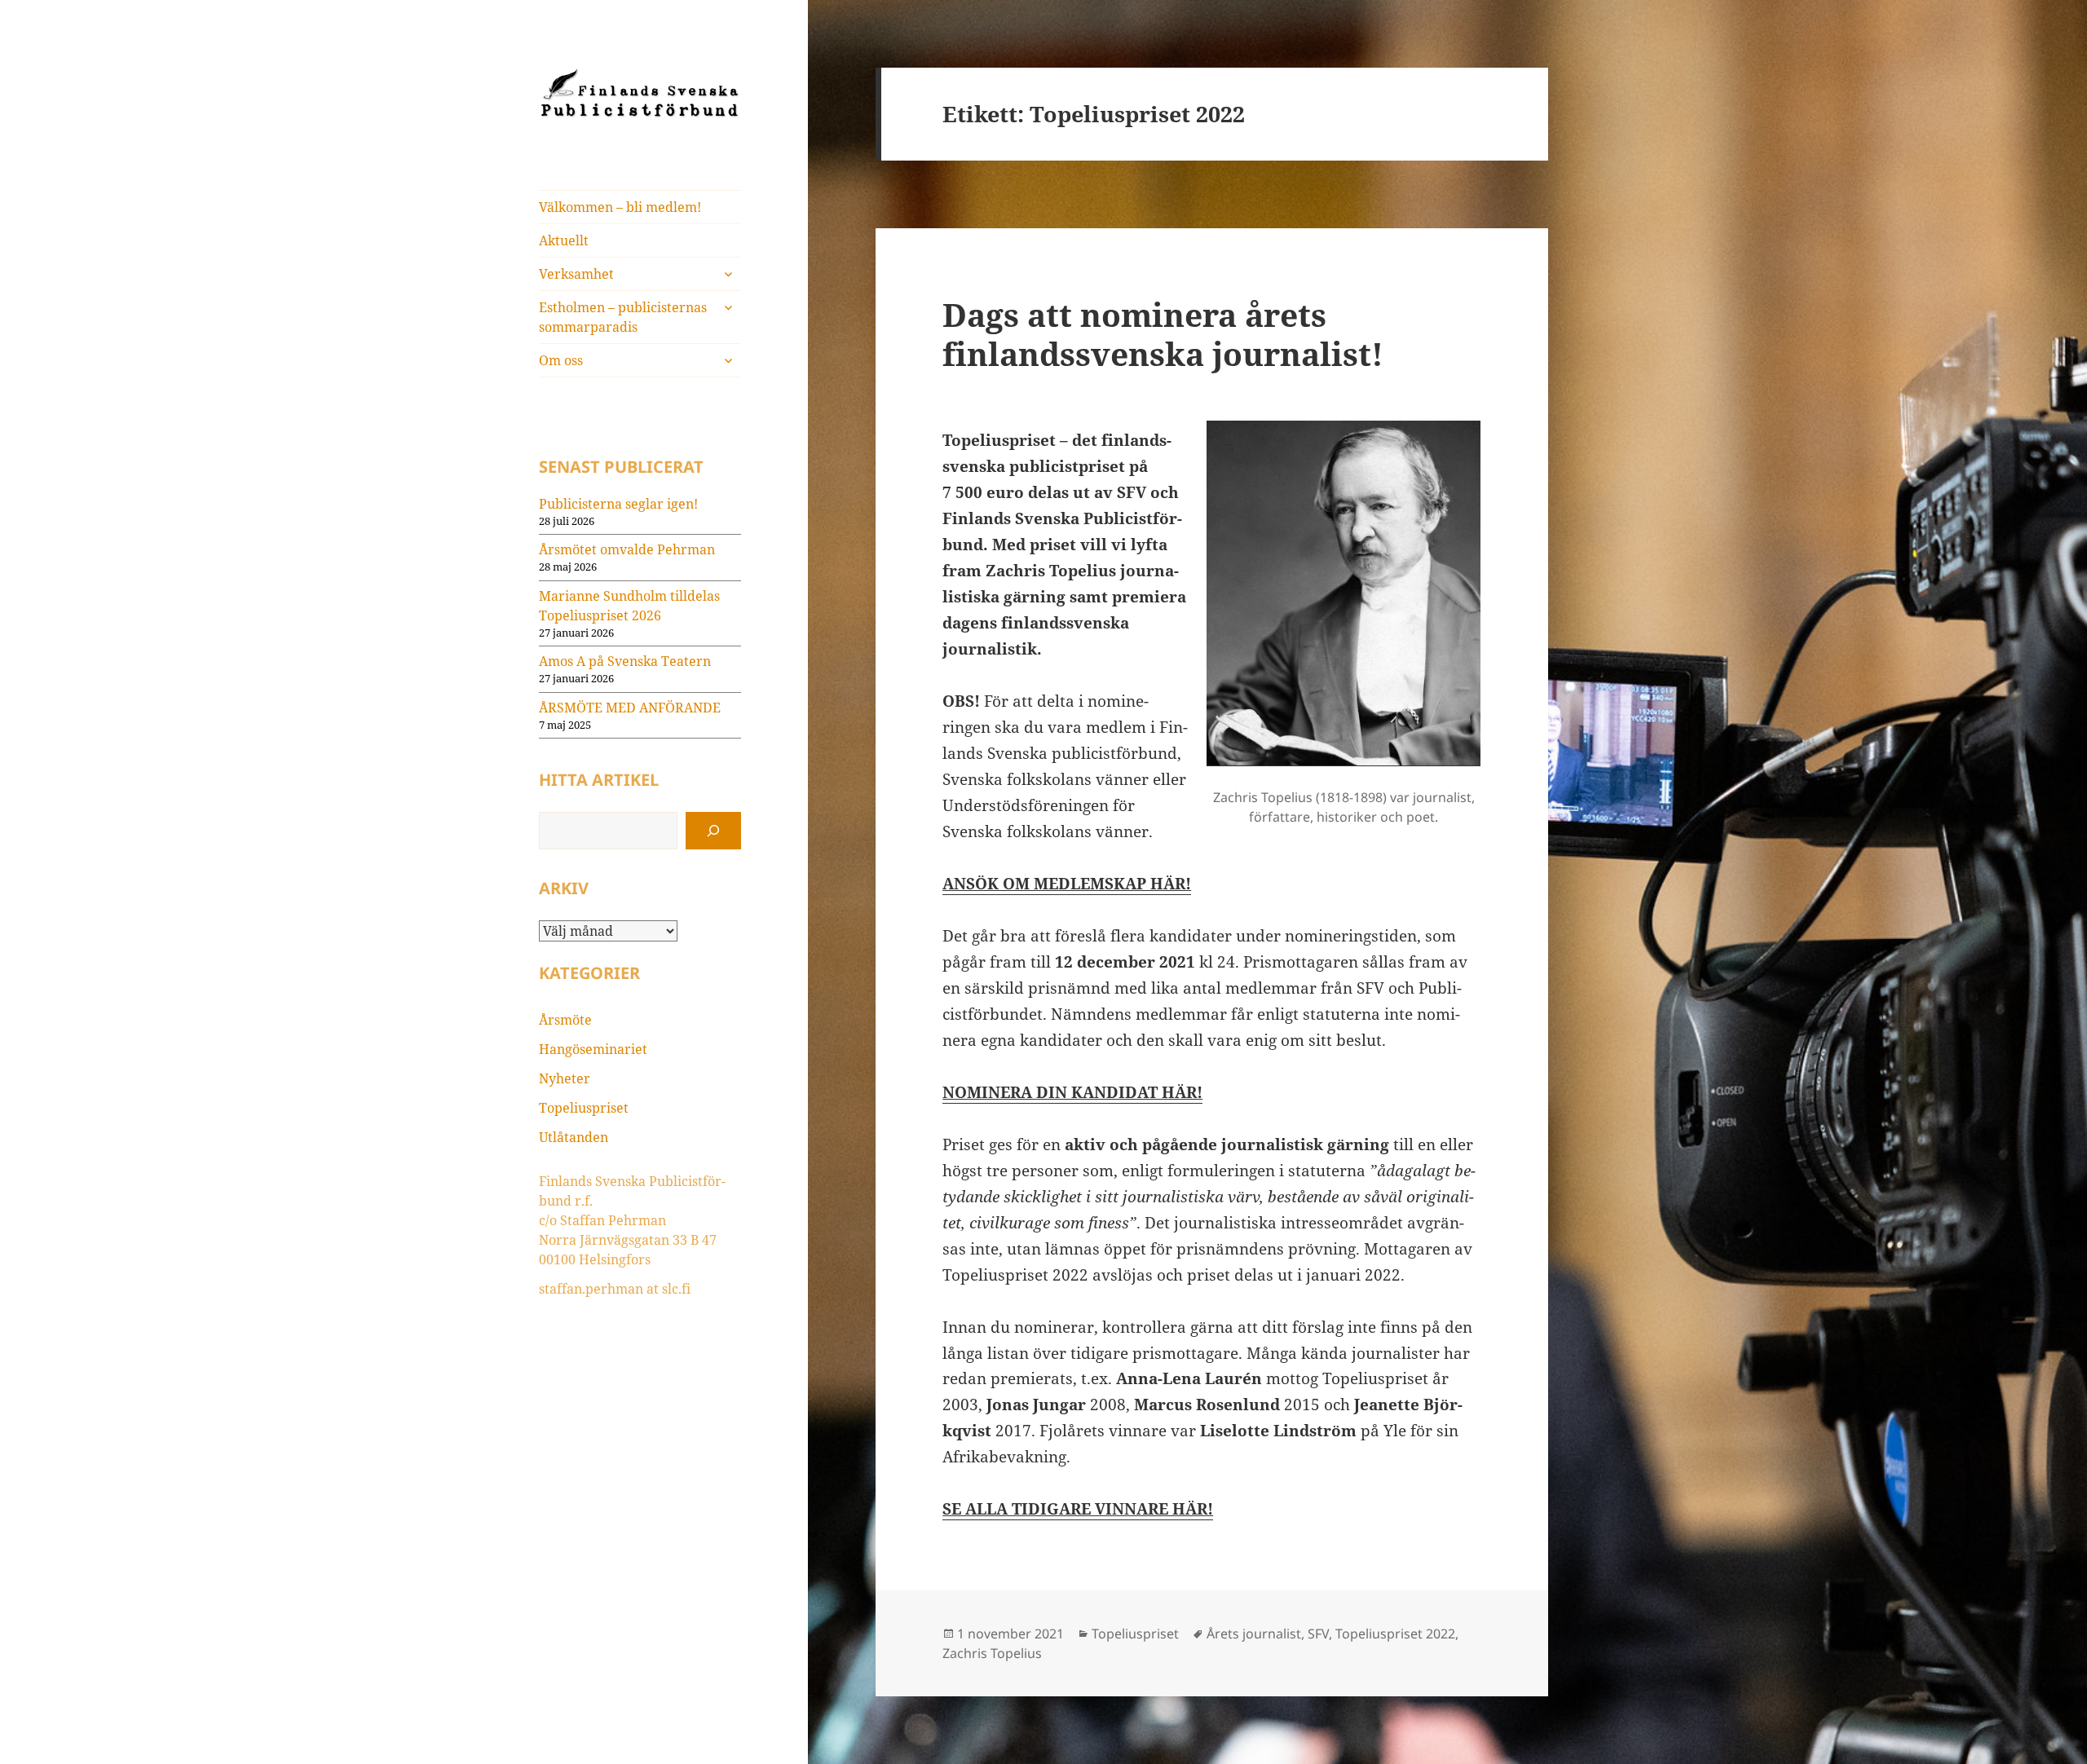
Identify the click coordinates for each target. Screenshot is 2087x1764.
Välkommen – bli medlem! (620, 207)
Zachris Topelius (992, 1653)
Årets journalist (1254, 1634)
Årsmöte (565, 1020)
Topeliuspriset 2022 (1395, 1634)
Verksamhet (576, 274)
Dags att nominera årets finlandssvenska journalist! (1163, 334)
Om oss (561, 360)
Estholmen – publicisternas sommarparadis (623, 317)
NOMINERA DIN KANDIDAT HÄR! (1072, 1092)
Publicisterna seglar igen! (618, 504)
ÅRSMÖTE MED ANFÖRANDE (630, 708)
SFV (1318, 1634)
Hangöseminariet (593, 1049)
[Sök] (713, 831)
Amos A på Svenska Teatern (625, 661)
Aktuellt (564, 240)
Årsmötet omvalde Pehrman (627, 549)
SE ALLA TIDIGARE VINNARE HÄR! (1078, 1509)
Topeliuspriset (584, 1108)
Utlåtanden (574, 1137)
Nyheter (565, 1078)
